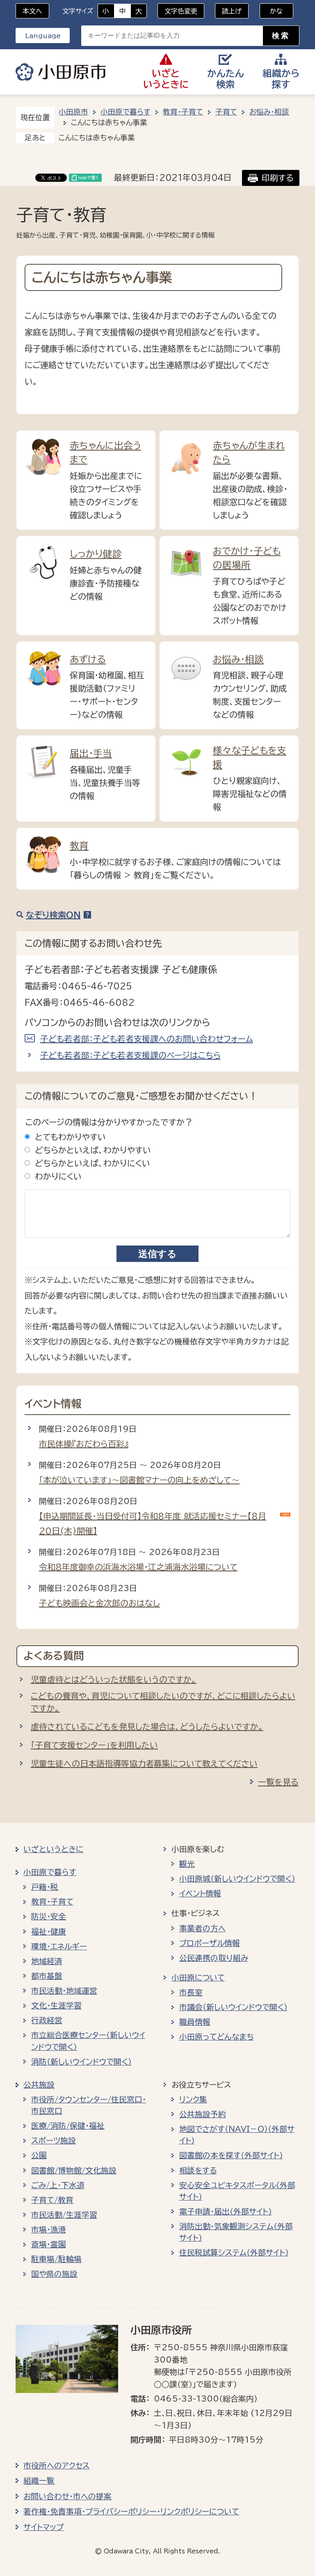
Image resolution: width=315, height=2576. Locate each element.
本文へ (32, 11)
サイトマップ (43, 2527)
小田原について (198, 1978)
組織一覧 (39, 2481)
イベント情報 (200, 1894)
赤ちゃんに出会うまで (105, 452)
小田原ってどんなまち (217, 2037)
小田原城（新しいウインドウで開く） (237, 1879)
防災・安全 (49, 1917)
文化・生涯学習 (56, 2006)
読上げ (232, 11)
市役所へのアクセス (56, 2466)
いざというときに (53, 1849)
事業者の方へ (202, 1928)
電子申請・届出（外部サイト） (226, 2212)
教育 (79, 846)
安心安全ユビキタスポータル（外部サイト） (237, 2191)
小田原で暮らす (126, 112)
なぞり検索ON (53, 915)
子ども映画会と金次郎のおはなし (99, 1603)
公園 (39, 2155)
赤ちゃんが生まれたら (249, 452)
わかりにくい (58, 1176)
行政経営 (47, 2020)
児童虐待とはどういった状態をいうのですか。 (114, 1679)
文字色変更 (181, 11)
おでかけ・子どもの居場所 (247, 558)
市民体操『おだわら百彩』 (84, 1444)
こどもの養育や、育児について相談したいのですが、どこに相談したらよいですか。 (163, 1702)
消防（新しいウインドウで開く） (81, 2062)
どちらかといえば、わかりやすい (93, 1150)
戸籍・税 (45, 1887)
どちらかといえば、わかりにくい (92, 1163)
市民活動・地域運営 (64, 1991)
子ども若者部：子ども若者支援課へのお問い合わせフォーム (147, 1039)
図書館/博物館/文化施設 (74, 2171)
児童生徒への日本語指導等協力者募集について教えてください (144, 1763)
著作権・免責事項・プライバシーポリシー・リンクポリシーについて (131, 2512)
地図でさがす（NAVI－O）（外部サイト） (237, 2135)
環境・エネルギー (59, 1946)
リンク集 (193, 2100)
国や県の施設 (54, 2274)
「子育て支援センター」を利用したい (94, 1745)
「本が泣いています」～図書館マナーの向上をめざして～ (139, 1480)
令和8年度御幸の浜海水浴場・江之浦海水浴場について (138, 1567)
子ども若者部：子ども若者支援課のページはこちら (130, 1055)
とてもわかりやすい (70, 1137)
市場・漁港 (49, 2230)
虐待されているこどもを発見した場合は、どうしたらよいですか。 (147, 1726)
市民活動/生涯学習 (64, 2215)
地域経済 (47, 1961)
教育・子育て (183, 112)
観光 (187, 1864)
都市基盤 (47, 1976)
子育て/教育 (52, 2200)
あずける (88, 659)
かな (271, 11)
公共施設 (39, 2085)
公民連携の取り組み (214, 1958)
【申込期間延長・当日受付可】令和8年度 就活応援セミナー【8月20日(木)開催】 (153, 1523)
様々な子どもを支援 (250, 757)
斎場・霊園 (49, 2244)
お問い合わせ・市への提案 (67, 2496)
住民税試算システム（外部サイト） (234, 2253)
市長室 (191, 1992)
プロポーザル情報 (210, 1943)
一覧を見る (278, 1782)
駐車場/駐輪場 (56, 2259)
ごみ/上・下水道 (58, 2185)
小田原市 (61, 72)
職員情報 (195, 2022)
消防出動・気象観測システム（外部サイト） (236, 2232)
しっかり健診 (96, 554)
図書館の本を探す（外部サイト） (231, 2155)
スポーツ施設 (54, 2141)
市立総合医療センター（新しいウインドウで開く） (88, 2041)
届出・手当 (91, 753)
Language (43, 36)
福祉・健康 (49, 1932)
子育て (226, 112)
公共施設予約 (203, 2114)
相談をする (198, 2171)
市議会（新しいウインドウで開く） (233, 2007)
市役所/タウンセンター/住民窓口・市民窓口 (89, 2105)
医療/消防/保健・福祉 (68, 2126)
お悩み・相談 (269, 112)
